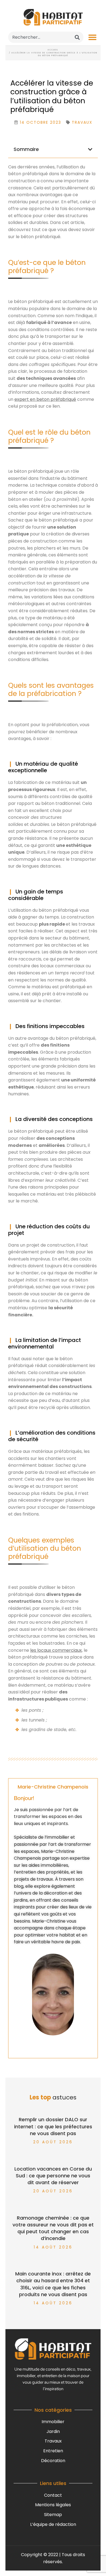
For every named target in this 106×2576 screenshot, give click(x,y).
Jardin (53, 2431)
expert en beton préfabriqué (45, 399)
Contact (53, 2495)
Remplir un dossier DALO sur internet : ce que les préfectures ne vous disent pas (53, 2126)
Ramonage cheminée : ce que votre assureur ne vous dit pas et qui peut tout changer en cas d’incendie (53, 2228)
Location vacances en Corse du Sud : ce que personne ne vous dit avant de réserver (53, 2176)
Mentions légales (53, 2505)
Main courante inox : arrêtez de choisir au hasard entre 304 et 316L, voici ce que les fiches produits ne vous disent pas (53, 2284)
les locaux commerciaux (56, 1650)
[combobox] (46, 37)
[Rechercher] (77, 37)
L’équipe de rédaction (53, 2524)
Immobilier (53, 2422)
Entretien (53, 2451)
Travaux (53, 2441)
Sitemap (53, 2515)
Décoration (53, 2461)
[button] (92, 37)
